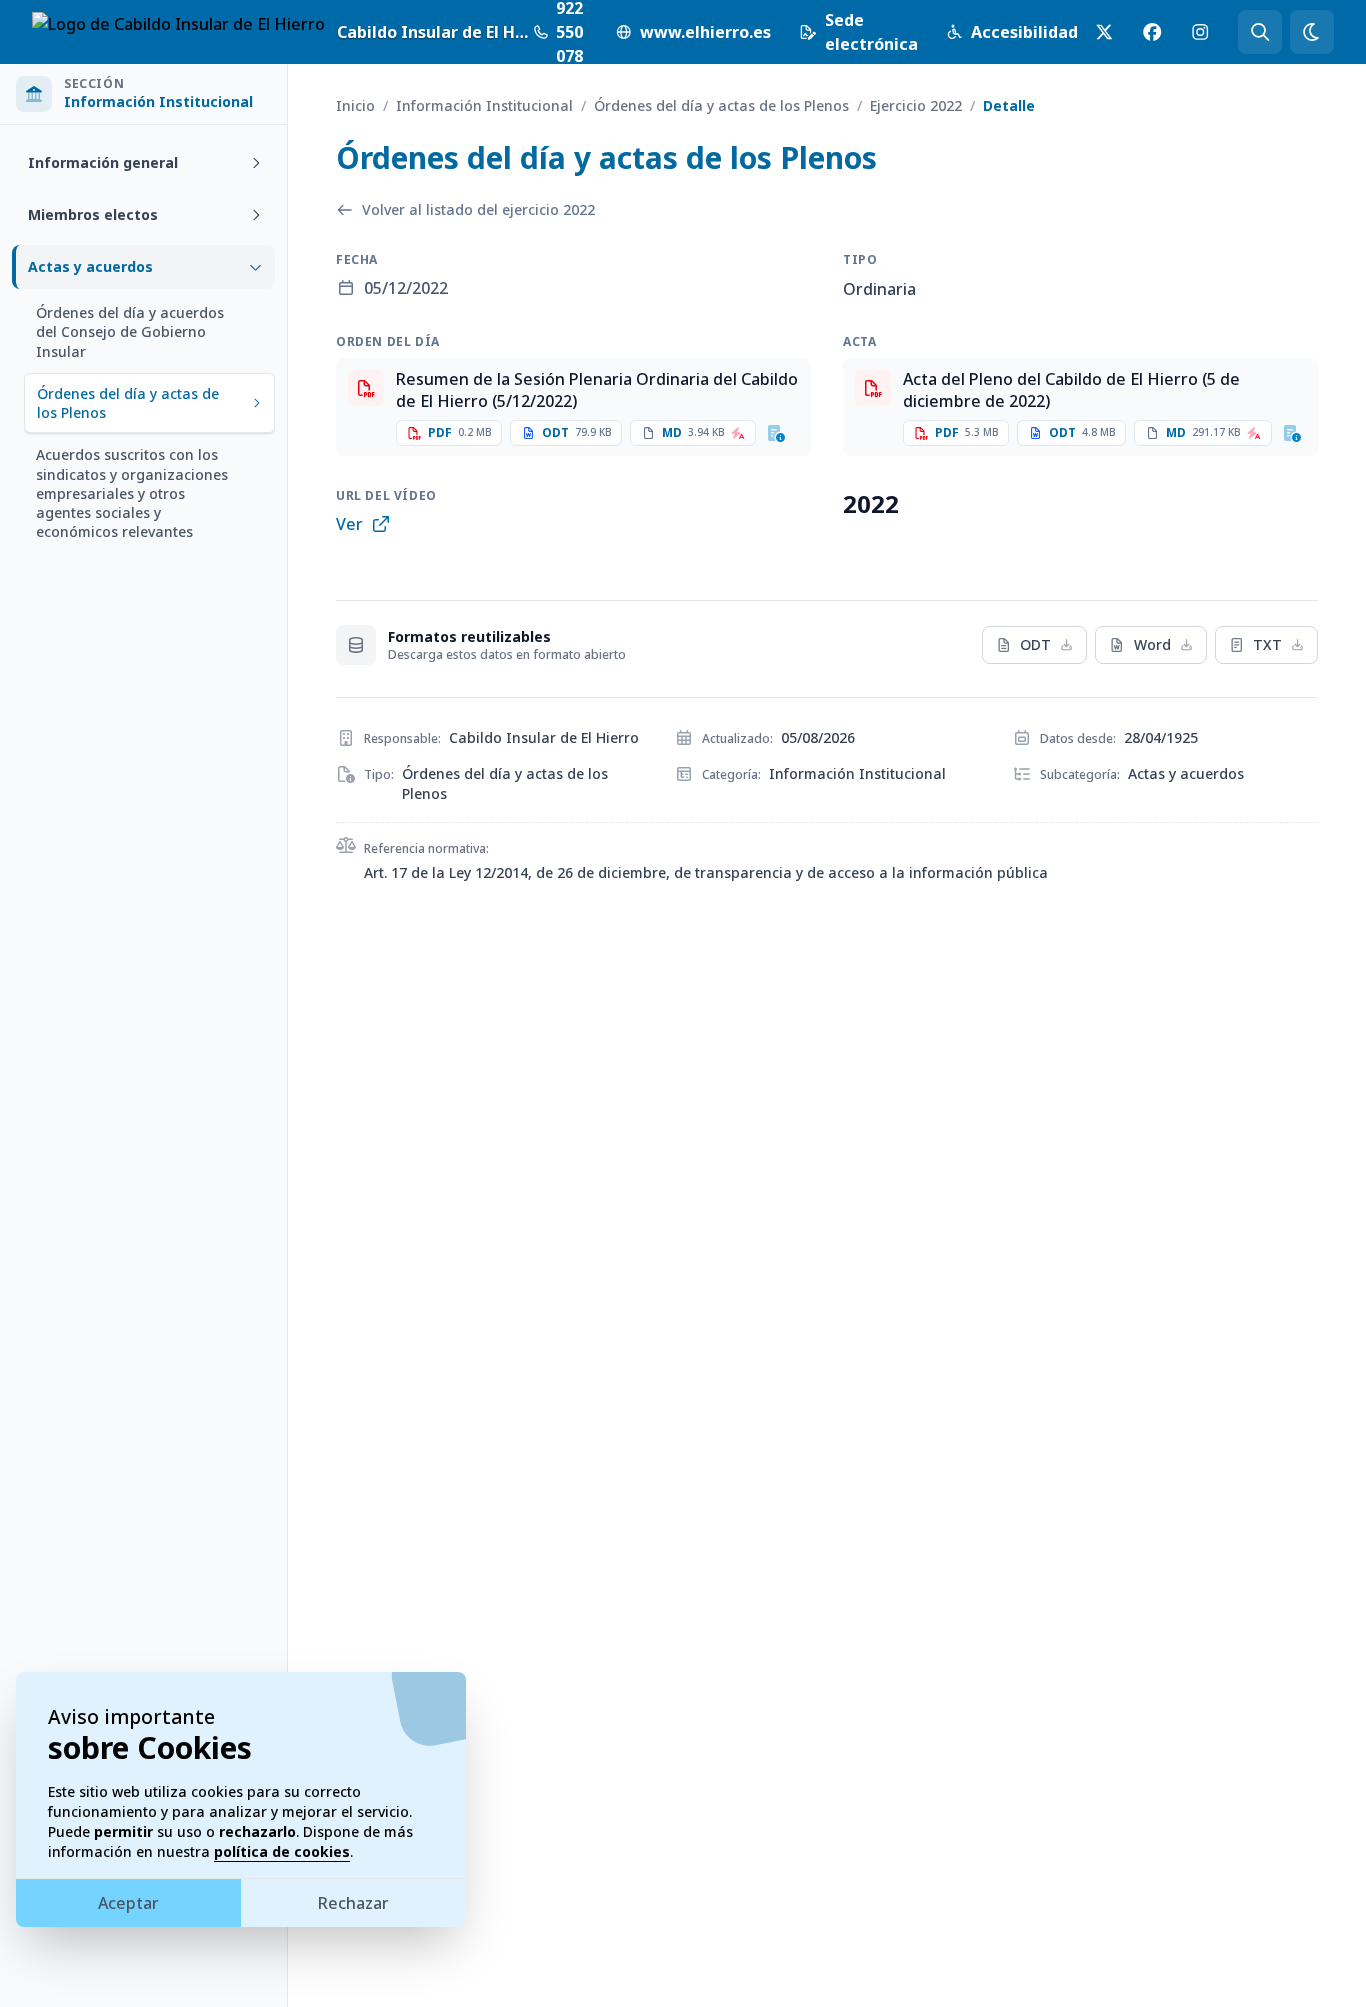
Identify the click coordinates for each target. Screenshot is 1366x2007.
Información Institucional (484, 105)
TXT (1267, 644)
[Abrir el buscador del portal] (1260, 32)
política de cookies (282, 1851)
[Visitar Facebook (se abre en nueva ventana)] (1152, 32)
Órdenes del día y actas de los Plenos (721, 105)
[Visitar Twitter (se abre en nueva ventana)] (1104, 32)
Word (1152, 644)
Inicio (355, 105)
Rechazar (353, 1903)
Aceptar (128, 1903)
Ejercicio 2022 (916, 105)
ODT (1035, 644)
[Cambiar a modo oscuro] (1312, 32)
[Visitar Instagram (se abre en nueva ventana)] (1200, 32)
